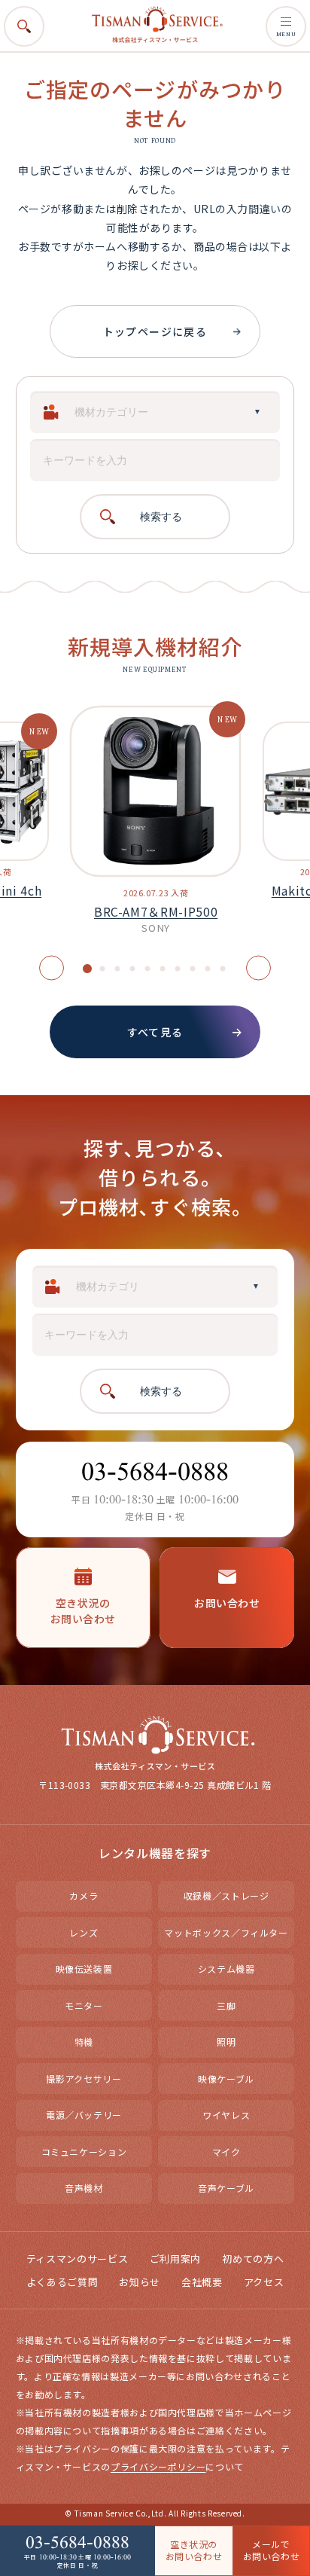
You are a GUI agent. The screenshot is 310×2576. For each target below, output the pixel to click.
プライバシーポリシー (158, 2466)
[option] (155, 827)
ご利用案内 (175, 2259)
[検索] (284, 57)
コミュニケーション (84, 2152)
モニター (84, 2005)
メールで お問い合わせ (272, 2550)
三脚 (226, 2005)
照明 (226, 2042)
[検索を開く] (24, 26)
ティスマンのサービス (77, 2259)
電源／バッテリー (84, 2115)
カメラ (84, 1895)
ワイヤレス (226, 2115)
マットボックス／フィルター (226, 1932)
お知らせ (140, 2282)
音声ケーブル (226, 2188)
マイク (226, 2152)
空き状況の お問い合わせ (194, 2550)
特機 (84, 2042)
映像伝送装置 (84, 1969)
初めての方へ (253, 2259)
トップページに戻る (155, 331)
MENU (286, 34)
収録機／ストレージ (226, 1895)
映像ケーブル (226, 2079)
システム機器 (226, 1969)
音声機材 (84, 2188)
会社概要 (202, 2282)
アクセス (264, 2282)
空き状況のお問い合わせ (83, 1611)
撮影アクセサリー (84, 2079)
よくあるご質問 (62, 2282)
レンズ (84, 1932)
